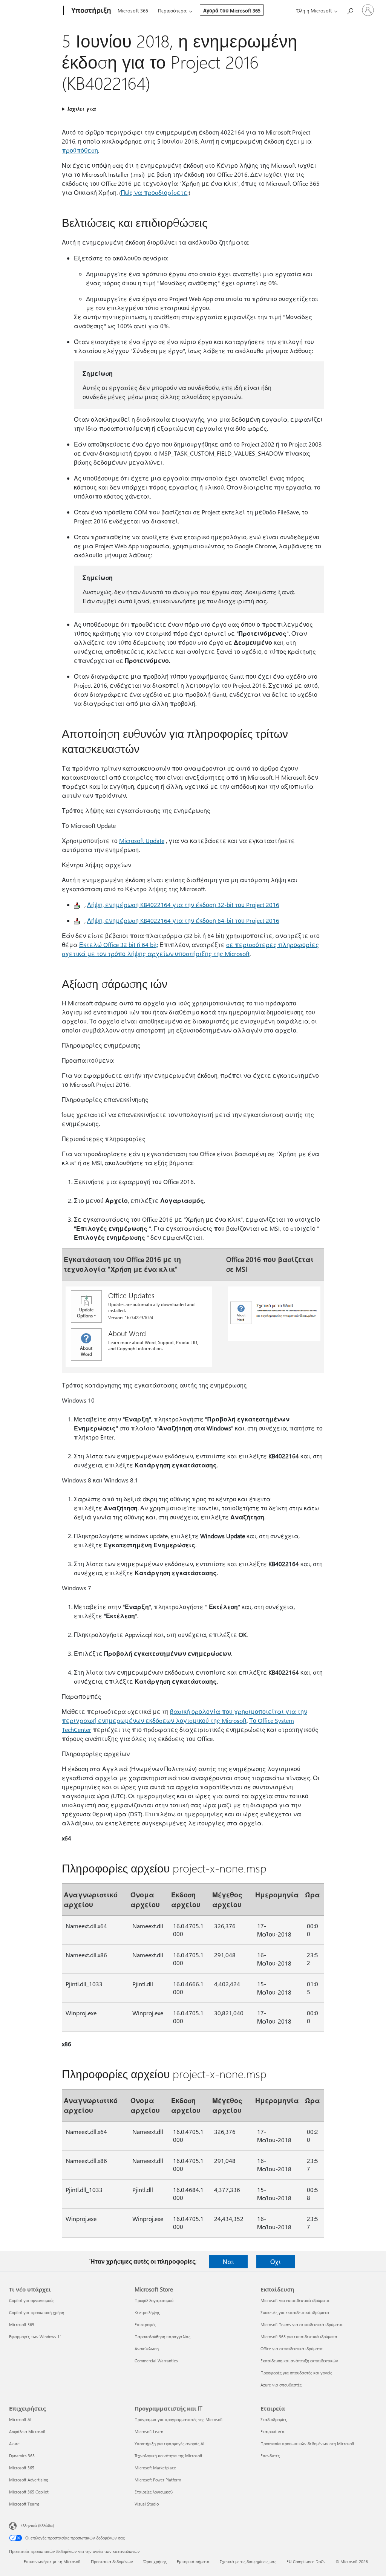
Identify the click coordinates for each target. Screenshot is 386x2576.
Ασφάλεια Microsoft (27, 2431)
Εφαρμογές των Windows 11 (35, 2337)
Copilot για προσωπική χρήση (37, 2312)
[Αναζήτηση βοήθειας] (350, 10)
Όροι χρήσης (155, 2561)
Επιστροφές (145, 2324)
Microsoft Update (142, 841)
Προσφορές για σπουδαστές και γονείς (296, 2373)
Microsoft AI (20, 2419)
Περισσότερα (172, 10)
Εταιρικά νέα (273, 2431)
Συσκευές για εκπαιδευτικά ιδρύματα (295, 2312)
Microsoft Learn (149, 2431)
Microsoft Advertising (29, 2480)
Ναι (228, 2262)
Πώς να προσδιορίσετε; (155, 192)
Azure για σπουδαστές (281, 2385)
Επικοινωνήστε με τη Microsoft (52, 2561)
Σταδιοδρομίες (274, 2419)
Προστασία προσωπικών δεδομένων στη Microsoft (307, 2444)
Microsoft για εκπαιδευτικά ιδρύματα (295, 2300)
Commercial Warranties (156, 2361)
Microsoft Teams (24, 2504)
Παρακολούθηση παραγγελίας (162, 2337)
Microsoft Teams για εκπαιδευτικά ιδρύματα (302, 2324)
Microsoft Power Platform (158, 2480)
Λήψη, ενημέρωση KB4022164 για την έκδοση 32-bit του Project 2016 (183, 905)
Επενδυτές (270, 2456)
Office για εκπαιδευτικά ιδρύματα (292, 2349)
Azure (14, 2444)
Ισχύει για (82, 109)
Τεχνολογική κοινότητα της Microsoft (168, 2456)
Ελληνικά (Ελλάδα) (37, 2525)
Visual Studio (147, 2504)
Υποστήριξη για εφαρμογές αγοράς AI (169, 2444)
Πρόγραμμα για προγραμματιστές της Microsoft (179, 2419)
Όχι (276, 2262)
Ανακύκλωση (147, 2349)
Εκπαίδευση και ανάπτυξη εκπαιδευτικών (299, 2361)
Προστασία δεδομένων (112, 2561)
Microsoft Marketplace (155, 2468)
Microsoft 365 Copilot (29, 2492)
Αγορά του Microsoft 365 (232, 10)
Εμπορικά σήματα (193, 2561)
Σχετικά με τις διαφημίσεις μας (248, 2561)
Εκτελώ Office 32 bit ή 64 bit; (119, 945)
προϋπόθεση (80, 150)
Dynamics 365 (22, 2456)
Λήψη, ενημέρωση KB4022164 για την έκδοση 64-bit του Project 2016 (183, 920)
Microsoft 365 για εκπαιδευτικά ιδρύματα (299, 2337)
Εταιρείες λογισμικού (154, 2492)
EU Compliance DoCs (306, 2561)
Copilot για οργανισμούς (32, 2300)
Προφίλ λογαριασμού (154, 2300)
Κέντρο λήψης (147, 2312)
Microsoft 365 (133, 10)
